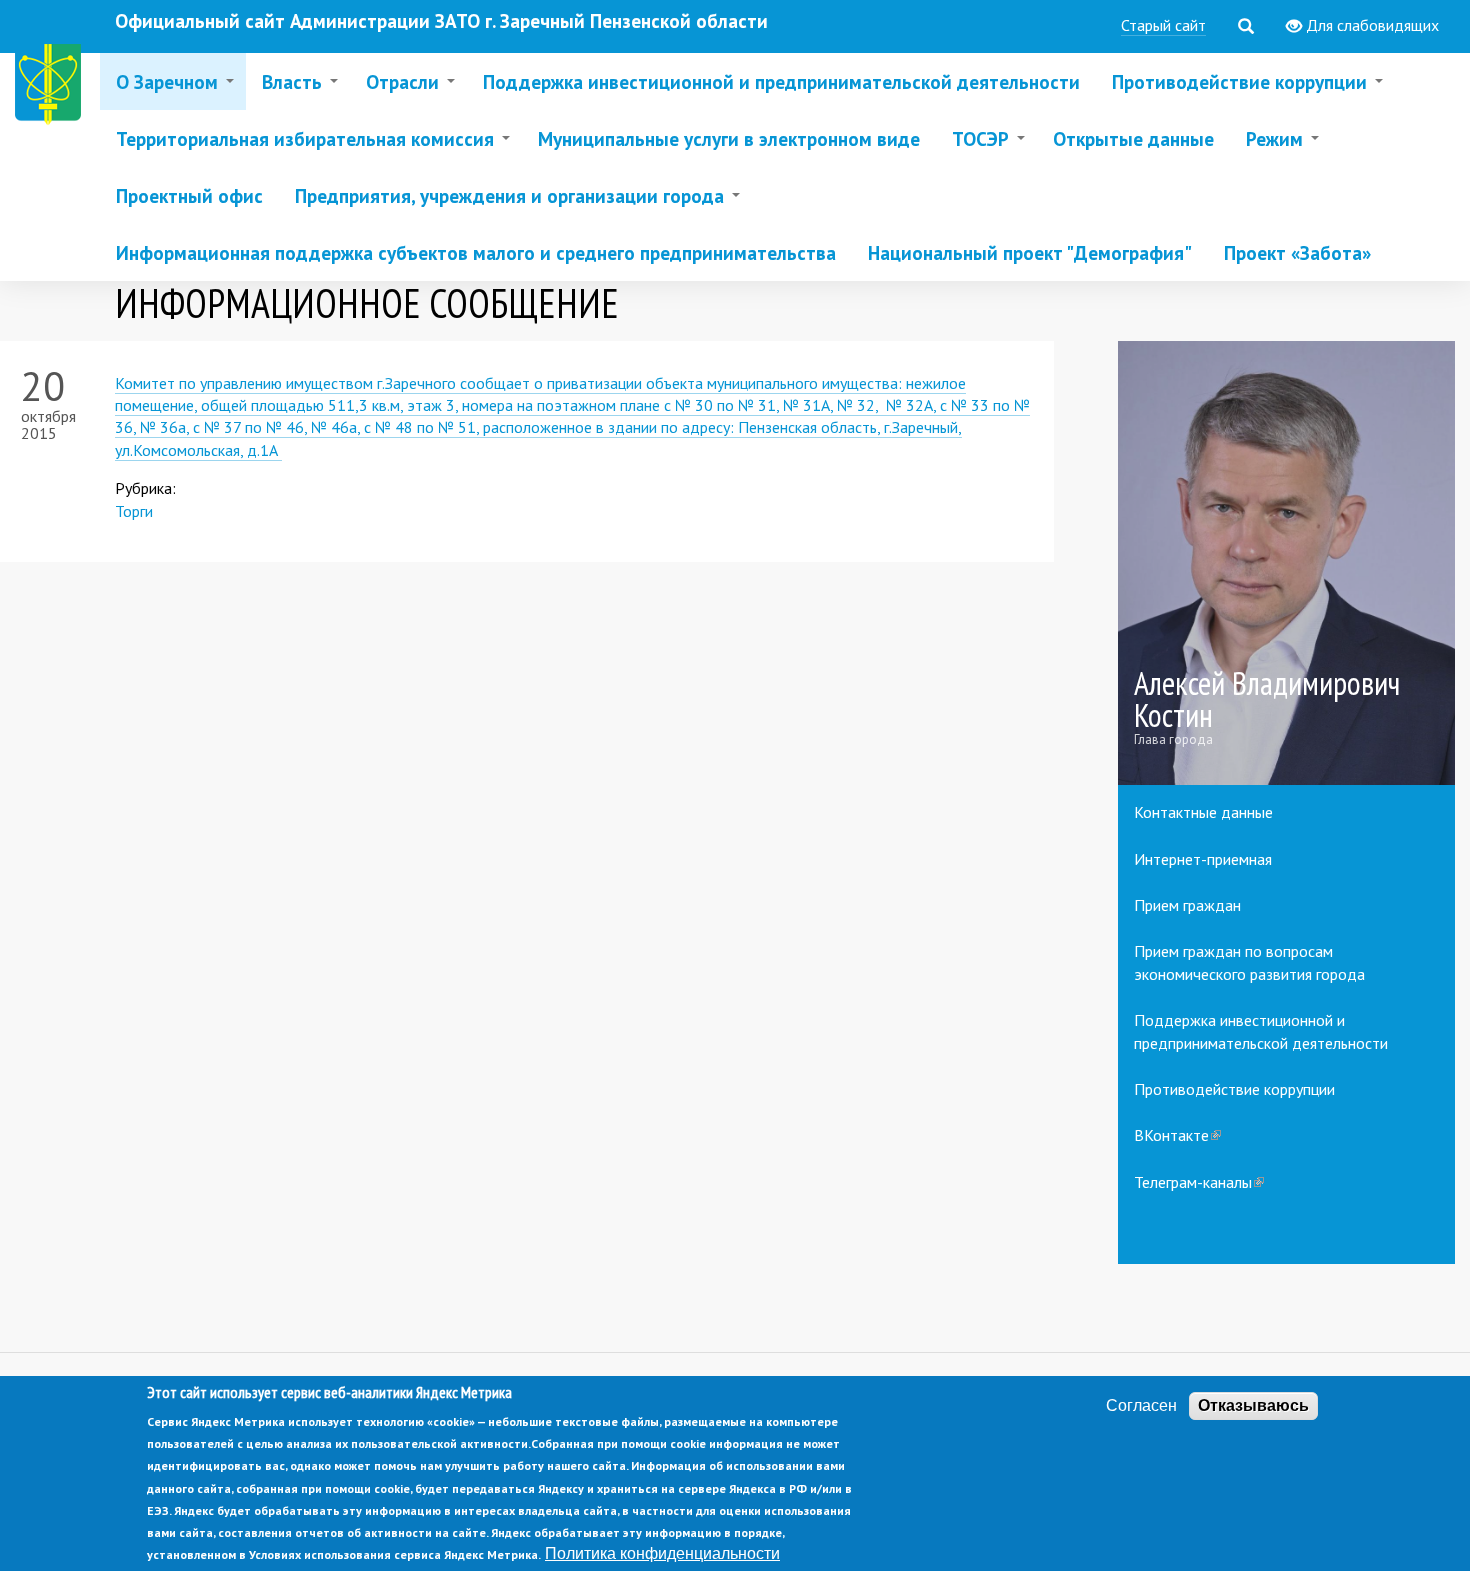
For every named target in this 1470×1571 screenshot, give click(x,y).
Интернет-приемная (1203, 859)
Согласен (1141, 1405)
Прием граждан (1187, 905)
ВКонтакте (1177, 1135)
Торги (134, 511)
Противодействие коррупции (1234, 1089)
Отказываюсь (1253, 1405)
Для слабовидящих (1370, 25)
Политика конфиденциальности (662, 1554)
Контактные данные (1203, 812)
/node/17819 (1287, 563)
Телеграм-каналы (1199, 1182)
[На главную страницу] (52, 87)
